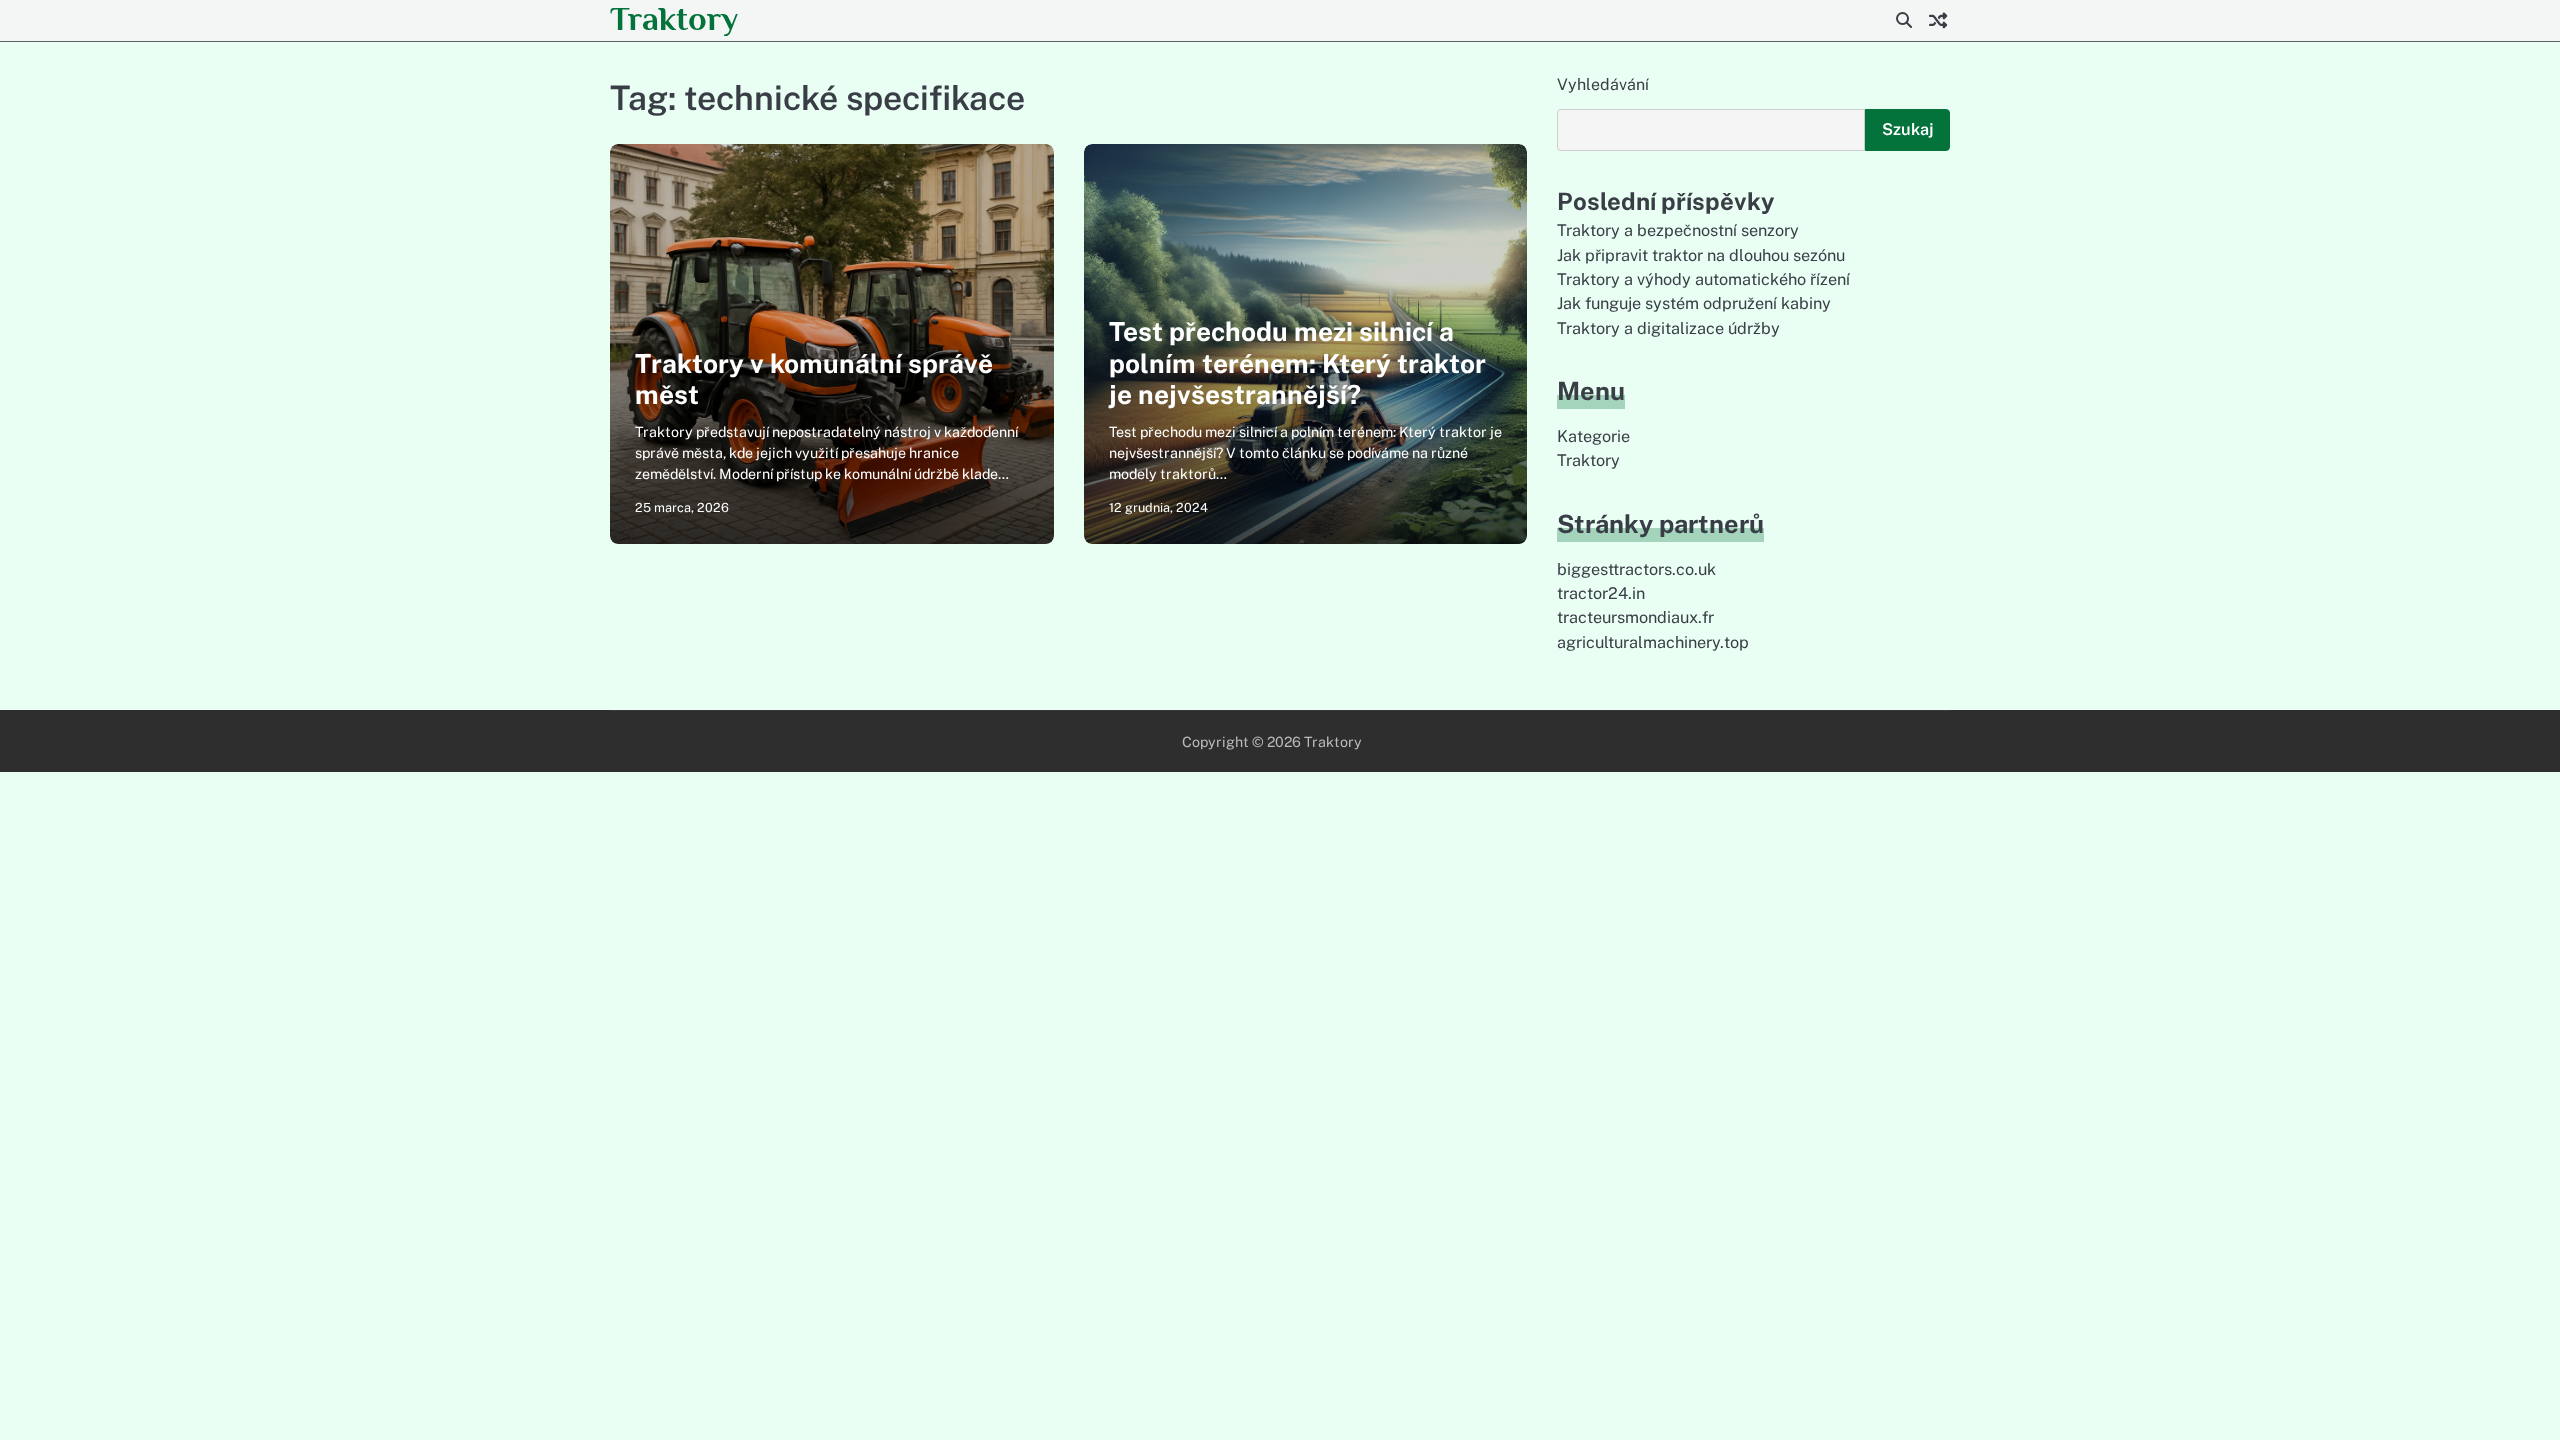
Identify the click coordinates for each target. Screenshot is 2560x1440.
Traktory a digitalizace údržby (1668, 328)
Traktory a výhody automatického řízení (1703, 279)
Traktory (674, 18)
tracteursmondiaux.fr (1635, 617)
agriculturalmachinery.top (1653, 642)
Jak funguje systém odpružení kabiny (1694, 303)
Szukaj (1907, 129)
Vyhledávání (1603, 84)
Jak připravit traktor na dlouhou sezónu (1701, 255)
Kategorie (1593, 436)
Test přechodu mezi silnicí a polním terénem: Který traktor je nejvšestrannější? (1297, 363)
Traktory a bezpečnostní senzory (1678, 230)
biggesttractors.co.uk (1636, 569)
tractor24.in (1601, 593)
